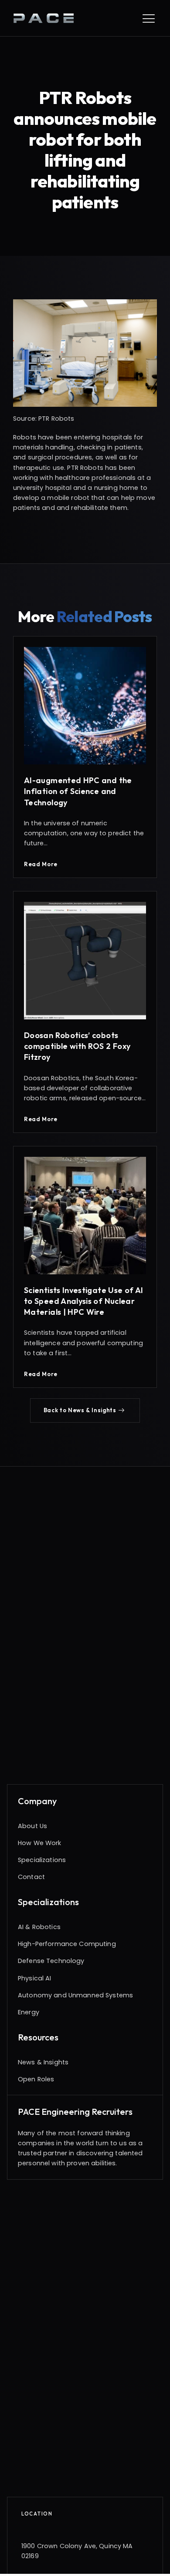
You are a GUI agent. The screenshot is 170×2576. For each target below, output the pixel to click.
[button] (85, 1410)
